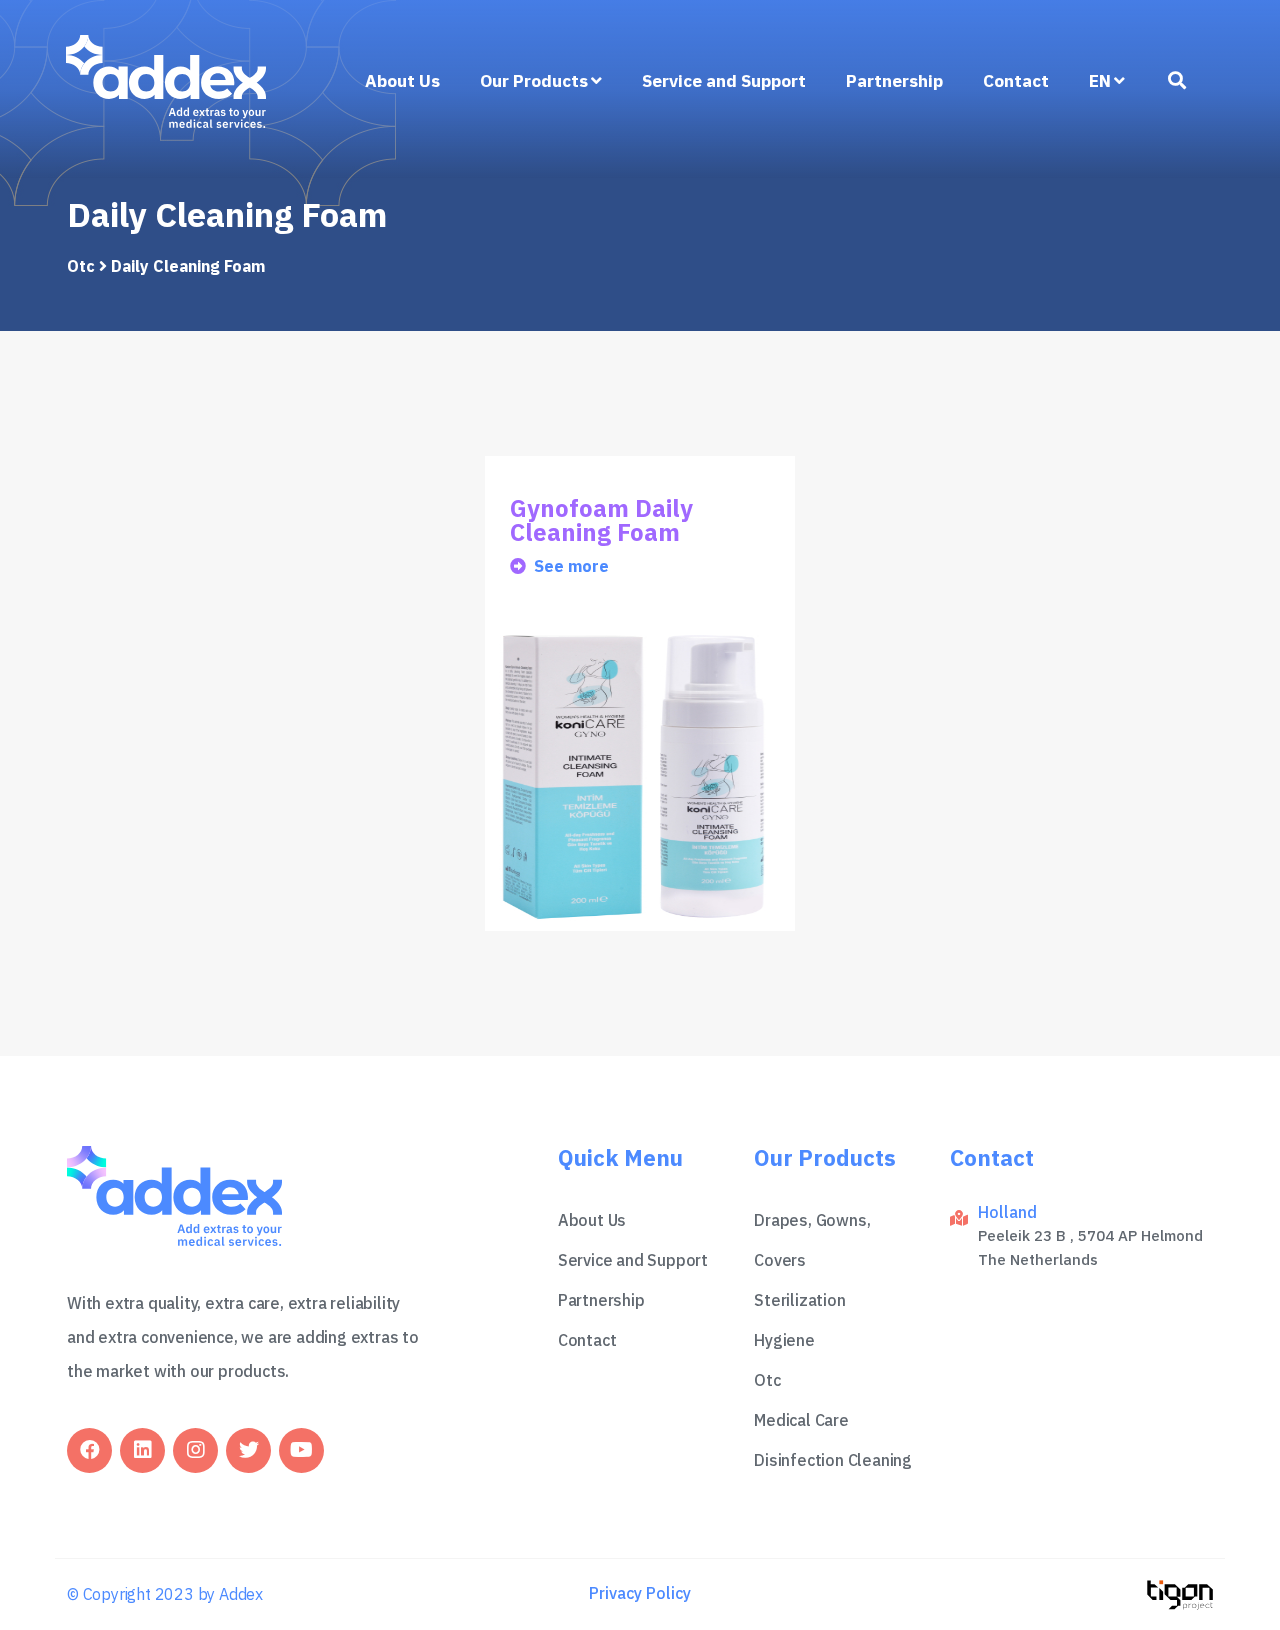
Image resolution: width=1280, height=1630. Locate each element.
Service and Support (724, 81)
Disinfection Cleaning (833, 1460)
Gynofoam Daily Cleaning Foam (601, 520)
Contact (1016, 81)
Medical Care (801, 1420)
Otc (81, 266)
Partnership (894, 81)
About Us (402, 81)
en (1100, 81)
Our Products (534, 81)
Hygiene (784, 1340)
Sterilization (799, 1300)
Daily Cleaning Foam (188, 266)
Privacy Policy (640, 1593)
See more (571, 566)
